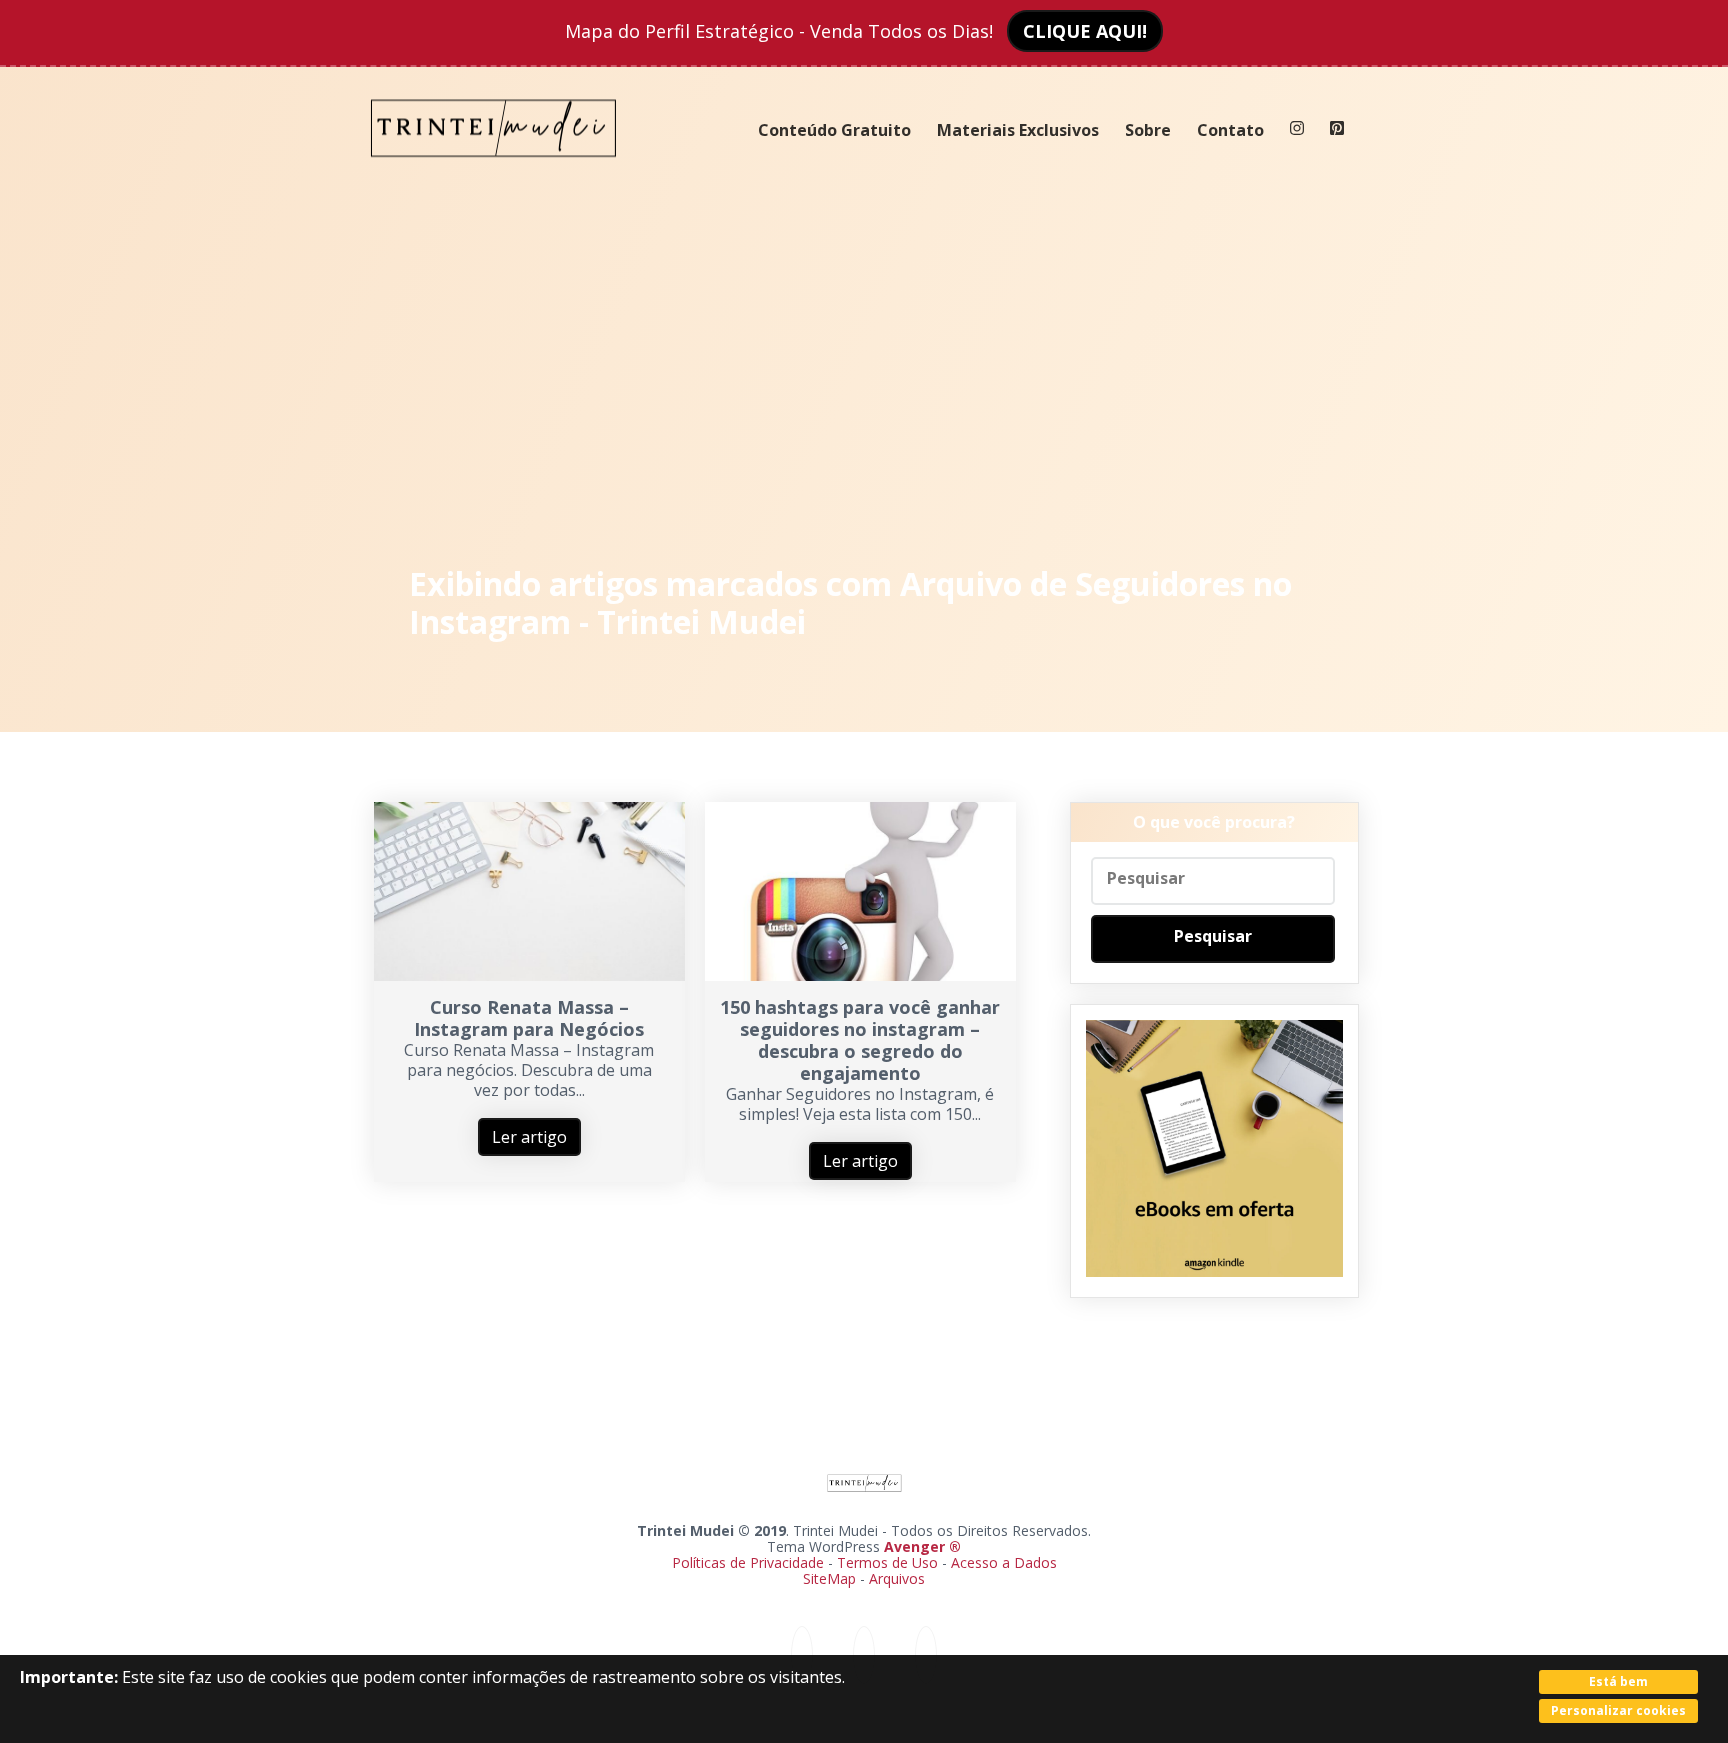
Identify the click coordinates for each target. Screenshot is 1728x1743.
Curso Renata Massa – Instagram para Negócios (529, 1018)
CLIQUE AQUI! (1085, 31)
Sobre (1148, 130)
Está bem (1618, 1681)
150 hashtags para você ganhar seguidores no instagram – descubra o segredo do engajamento (860, 1040)
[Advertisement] (864, 370)
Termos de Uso (887, 1562)
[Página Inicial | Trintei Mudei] (494, 172)
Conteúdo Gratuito (834, 130)
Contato (1230, 130)
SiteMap (831, 1578)
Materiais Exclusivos (1018, 130)
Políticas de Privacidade (748, 1562)
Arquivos (897, 1578)
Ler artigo (529, 1137)
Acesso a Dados (1004, 1562)
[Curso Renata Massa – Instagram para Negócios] (529, 975)
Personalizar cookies (1618, 1710)
